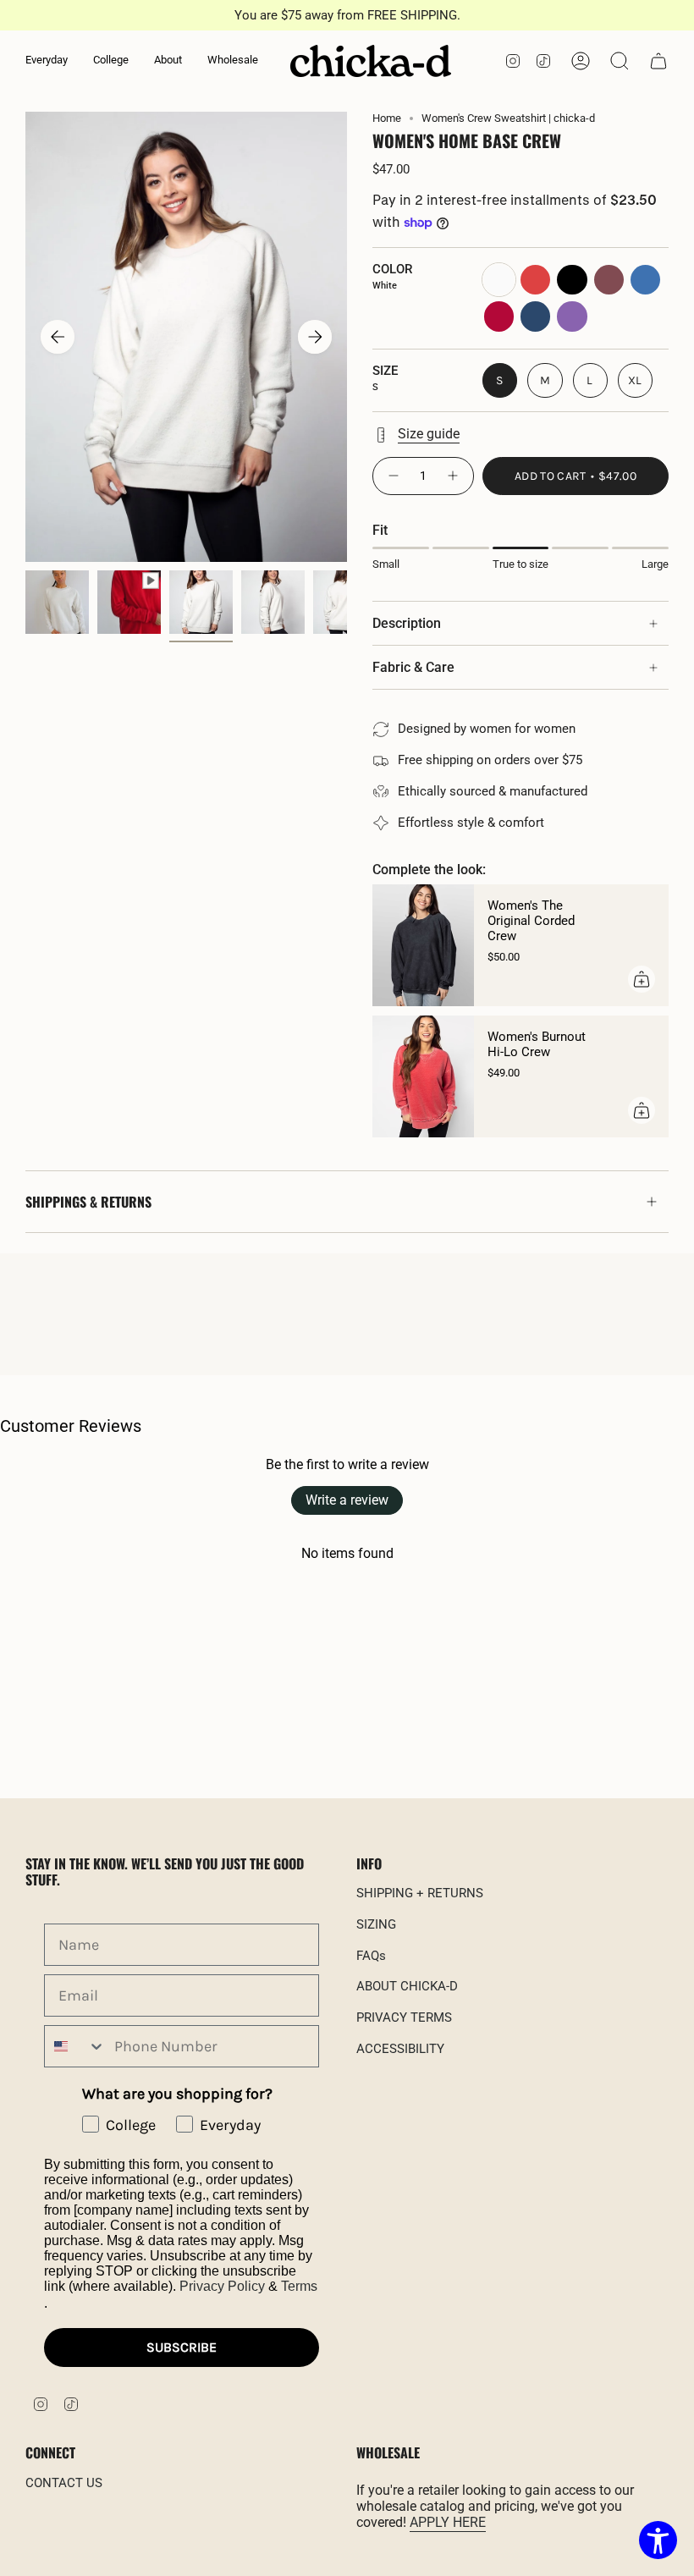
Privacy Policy (222, 2286)
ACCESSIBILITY (400, 2049)
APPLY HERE (448, 2522)
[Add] (642, 979)
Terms (299, 2286)
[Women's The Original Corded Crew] (423, 945)
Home (387, 118)
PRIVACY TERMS (404, 2017)
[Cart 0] (658, 61)
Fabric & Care (413, 667)
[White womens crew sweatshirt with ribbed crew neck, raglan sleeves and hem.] (201, 602)
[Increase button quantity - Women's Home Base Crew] (454, 476)
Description (407, 623)
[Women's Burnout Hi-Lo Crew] (423, 1076)
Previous (58, 337)
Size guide (429, 434)
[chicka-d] (371, 61)
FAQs (371, 1956)
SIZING (376, 1924)
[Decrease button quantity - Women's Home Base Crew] (393, 476)
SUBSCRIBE (182, 2347)
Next (315, 337)
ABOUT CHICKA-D (407, 1986)
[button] (47, 61)
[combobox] (75, 2046)
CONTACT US (64, 2483)
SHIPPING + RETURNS (420, 1893)
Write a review (347, 1500)
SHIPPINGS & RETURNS (88, 1202)
